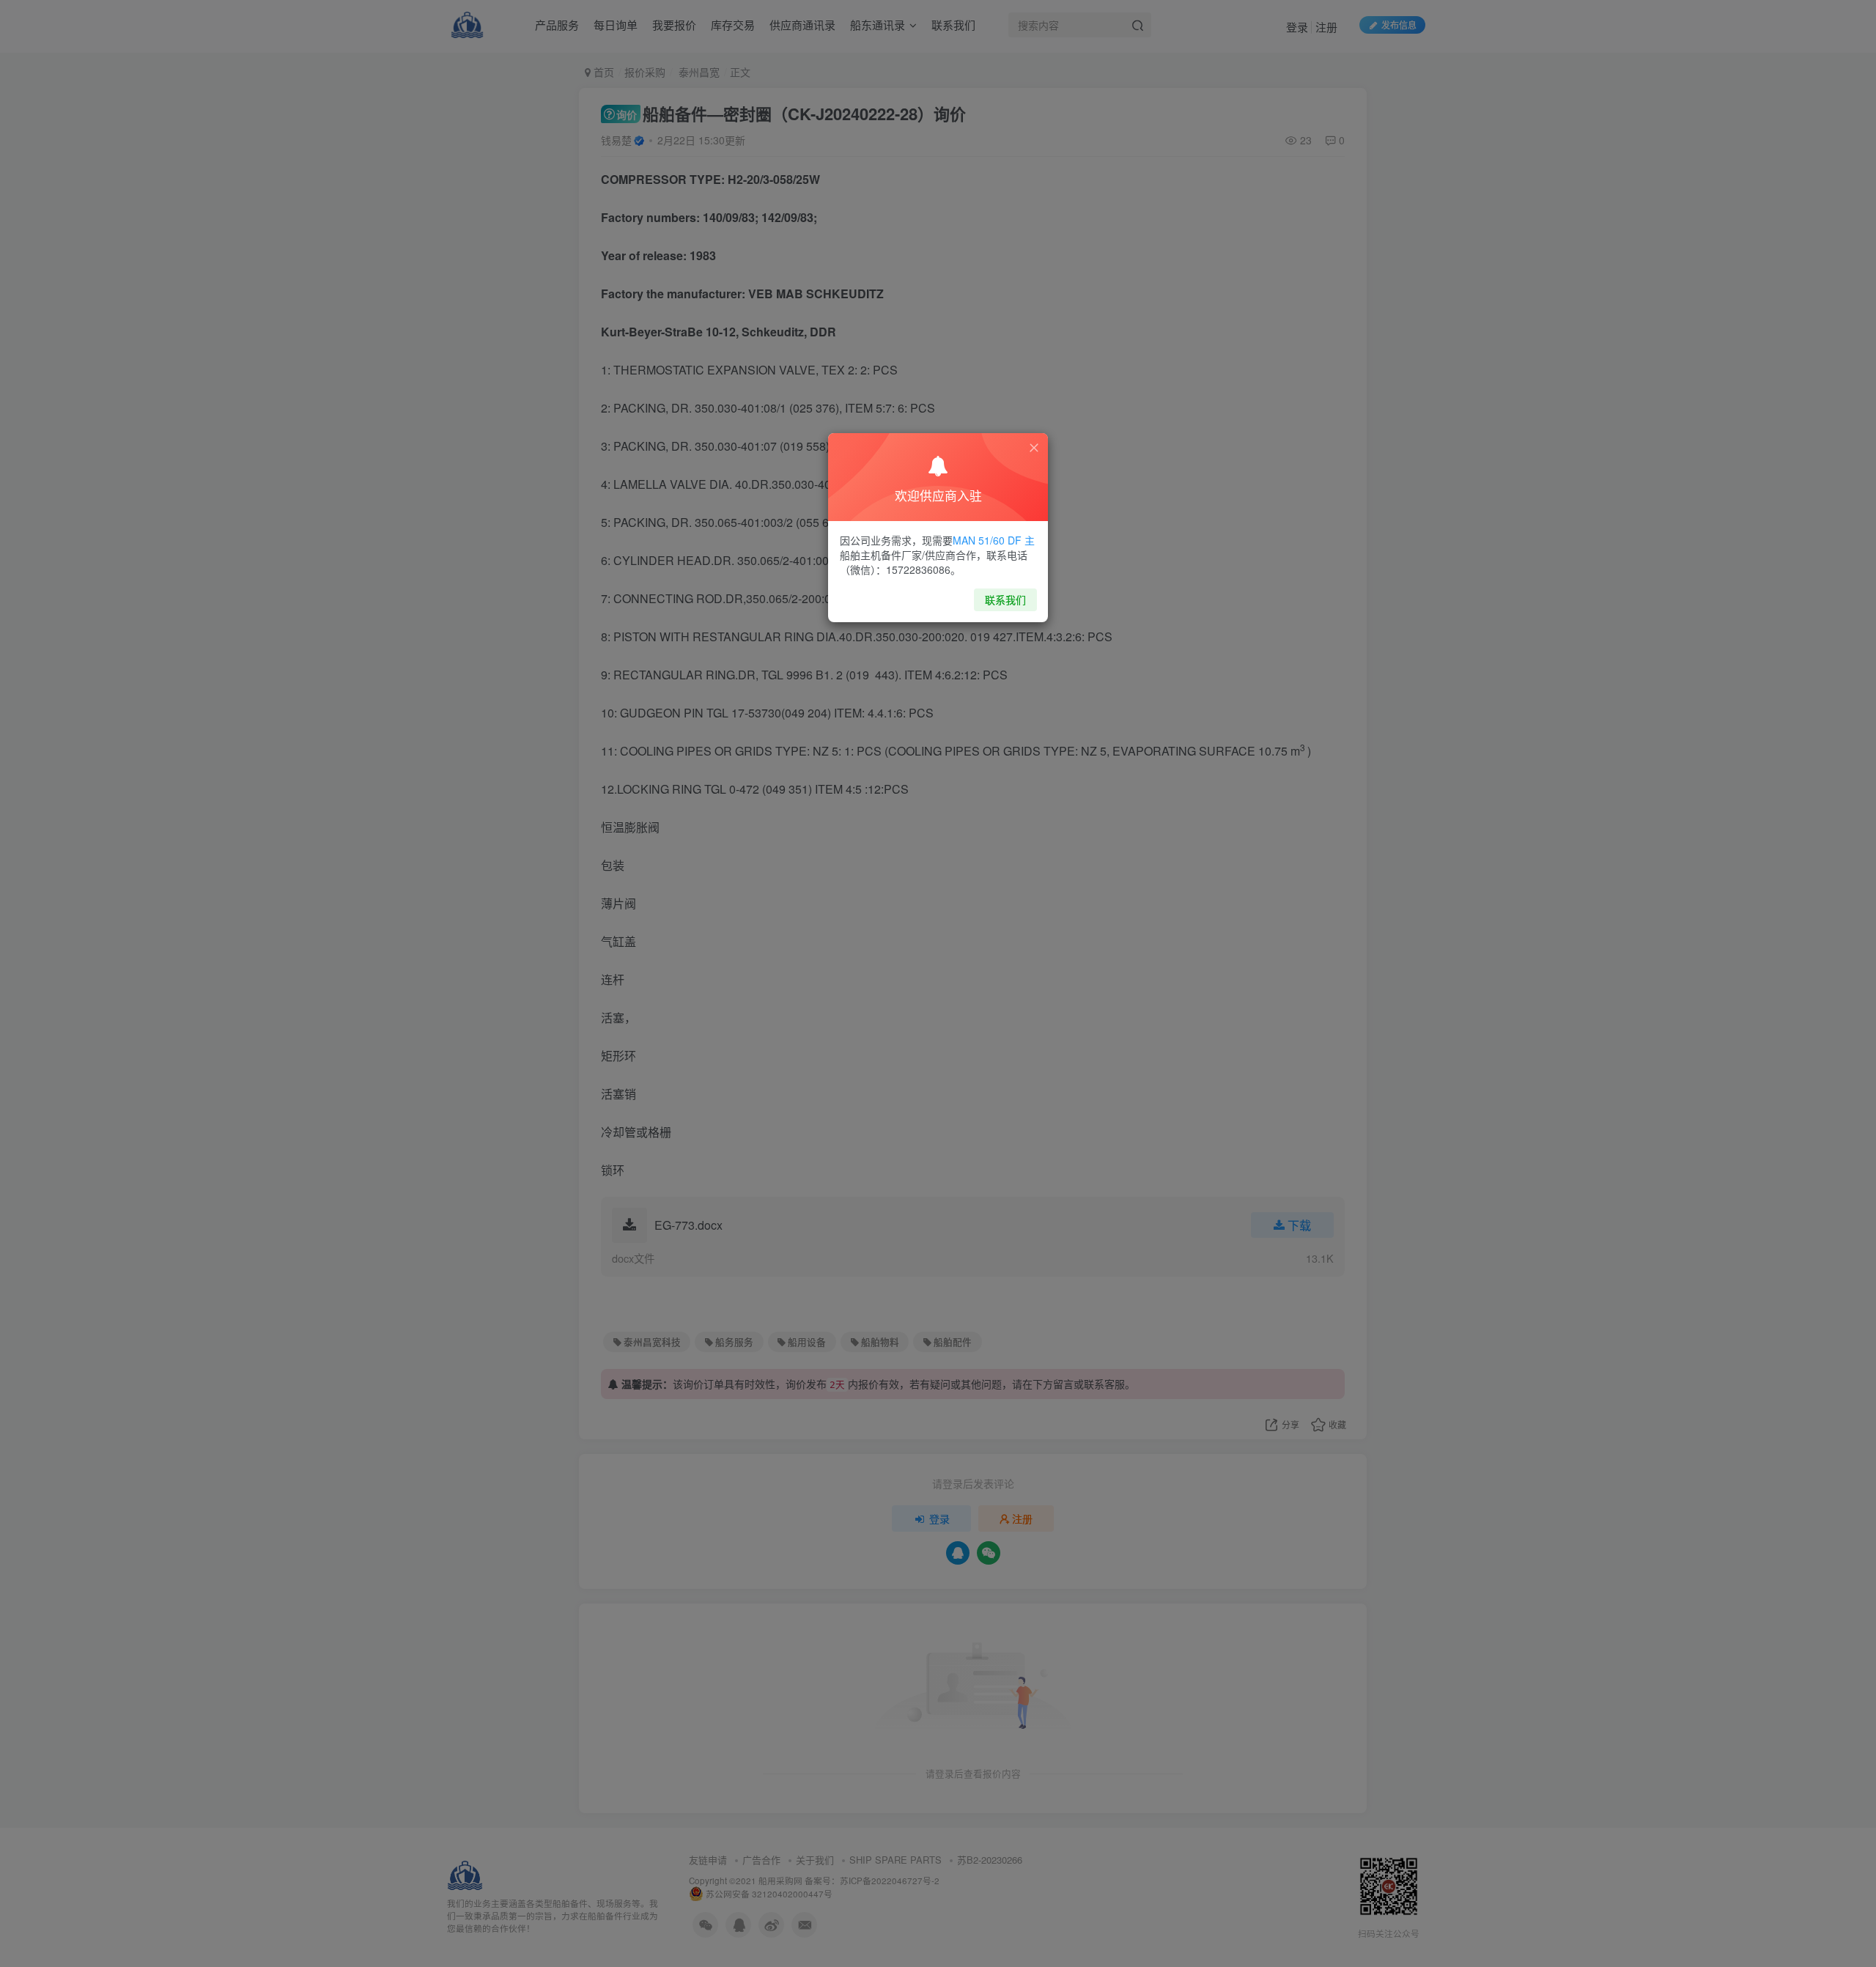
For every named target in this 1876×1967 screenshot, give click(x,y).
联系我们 (1005, 599)
